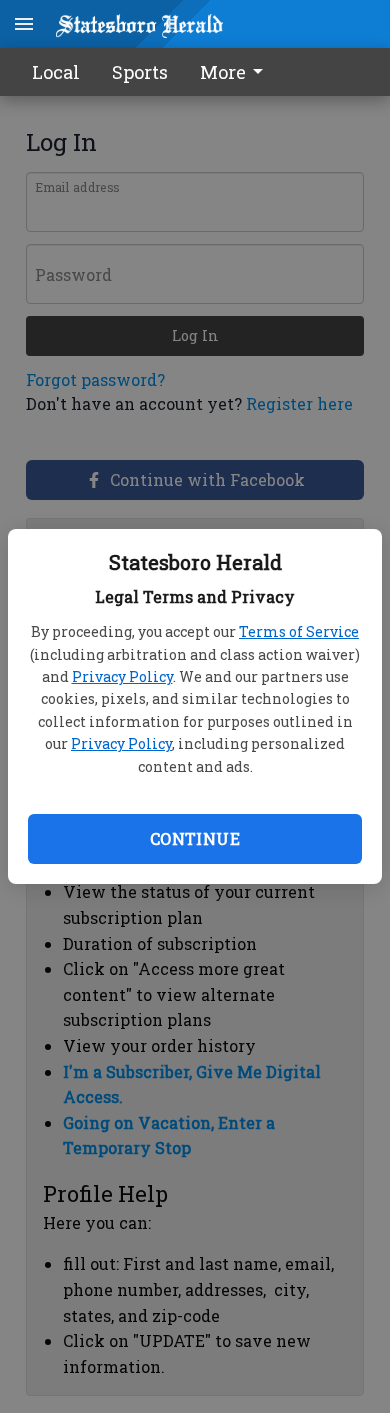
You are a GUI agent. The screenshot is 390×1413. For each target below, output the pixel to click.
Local (56, 72)
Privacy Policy (122, 676)
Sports (140, 72)
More (223, 72)
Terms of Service (299, 631)
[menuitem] (237, 72)
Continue (195, 838)
